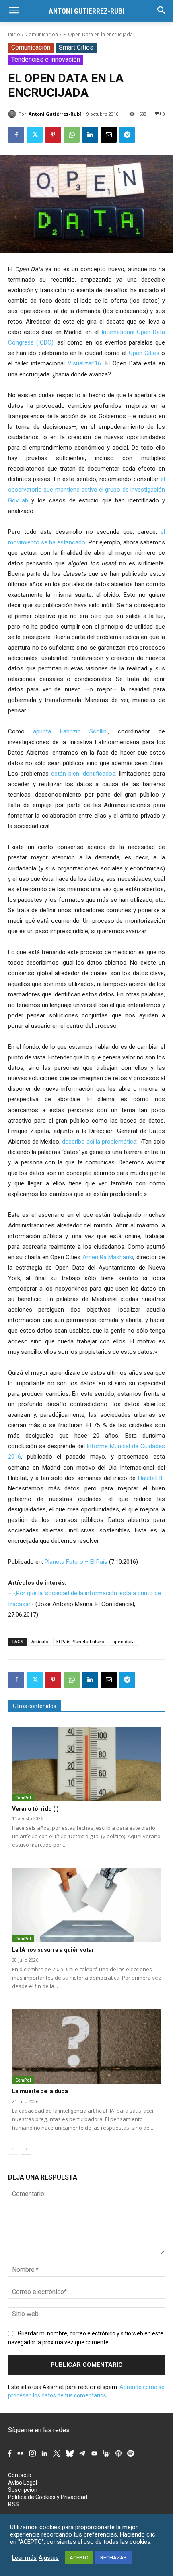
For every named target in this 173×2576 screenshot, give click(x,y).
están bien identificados (83, 774)
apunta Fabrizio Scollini (70, 731)
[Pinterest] (53, 135)
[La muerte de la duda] (86, 2046)
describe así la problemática (99, 1142)
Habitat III (151, 1478)
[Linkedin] (90, 135)
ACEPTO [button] (79, 2558)
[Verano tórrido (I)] (86, 1764)
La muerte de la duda (40, 2091)
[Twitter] (35, 135)
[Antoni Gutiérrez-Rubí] (13, 114)
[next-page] (26, 2149)
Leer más (24, 2558)
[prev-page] (13, 2149)
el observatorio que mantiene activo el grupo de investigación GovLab (86, 490)
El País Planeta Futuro (80, 1641)
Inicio (14, 34)
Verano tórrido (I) (35, 1809)
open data (124, 1641)
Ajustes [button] (49, 2558)
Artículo (40, 1641)
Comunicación (42, 34)
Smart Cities (76, 47)
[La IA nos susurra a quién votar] (86, 1905)
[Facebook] (16, 135)
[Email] (109, 135)
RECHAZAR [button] (113, 2558)
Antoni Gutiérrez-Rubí (55, 114)
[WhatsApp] (72, 135)
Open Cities (144, 353)
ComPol (23, 1798)
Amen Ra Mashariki (108, 1257)
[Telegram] (127, 135)
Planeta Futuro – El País (76, 1562)
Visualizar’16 (84, 363)
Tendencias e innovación (46, 59)
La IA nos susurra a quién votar (53, 1950)
